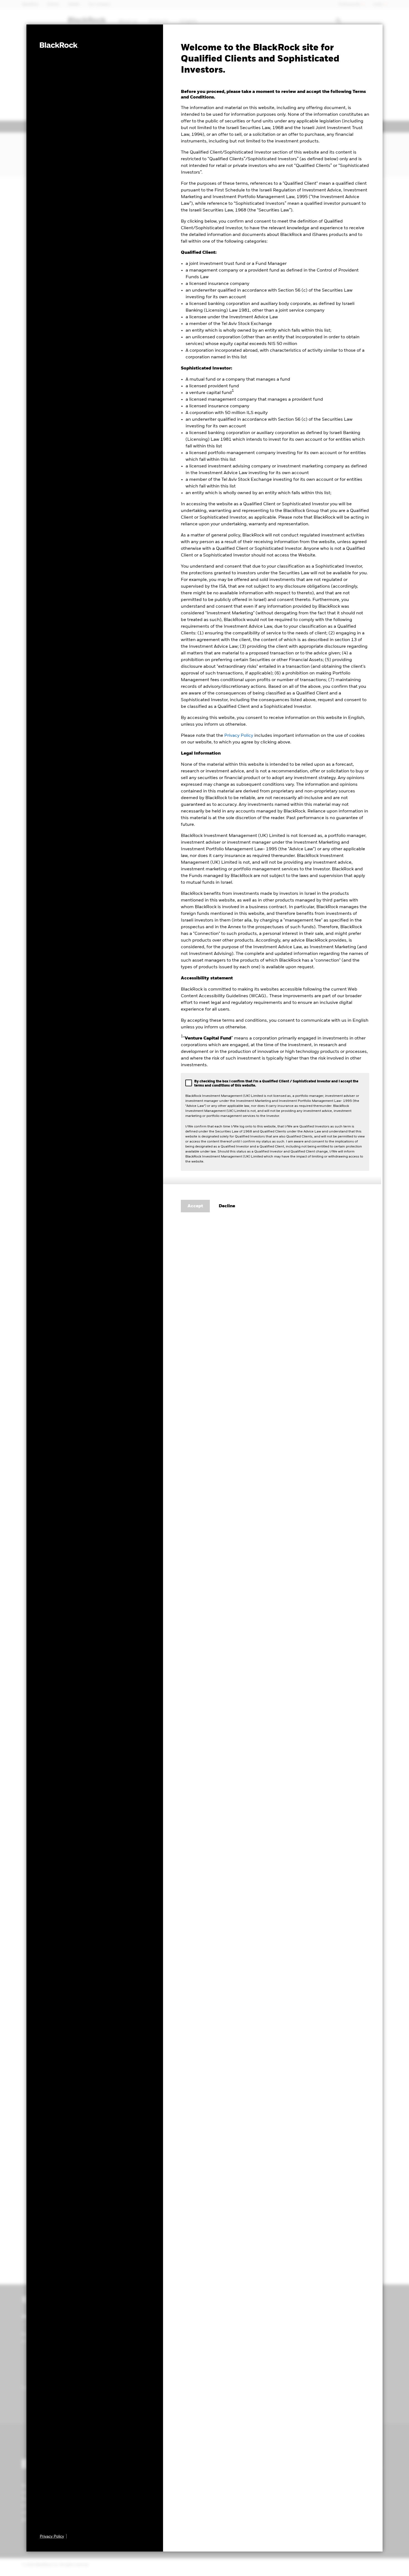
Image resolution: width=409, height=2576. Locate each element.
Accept (195, 1206)
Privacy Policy (239, 736)
